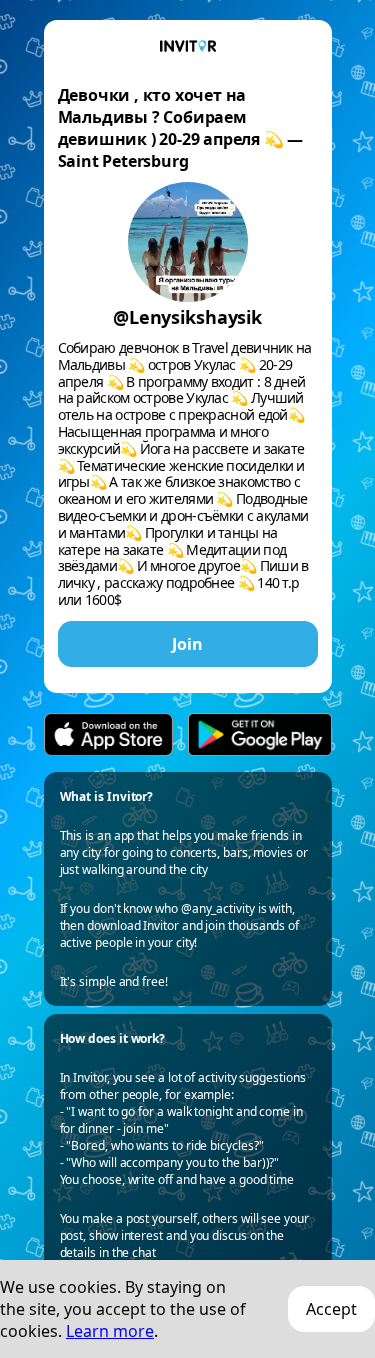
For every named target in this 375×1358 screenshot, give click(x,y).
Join (187, 644)
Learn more (110, 1331)
